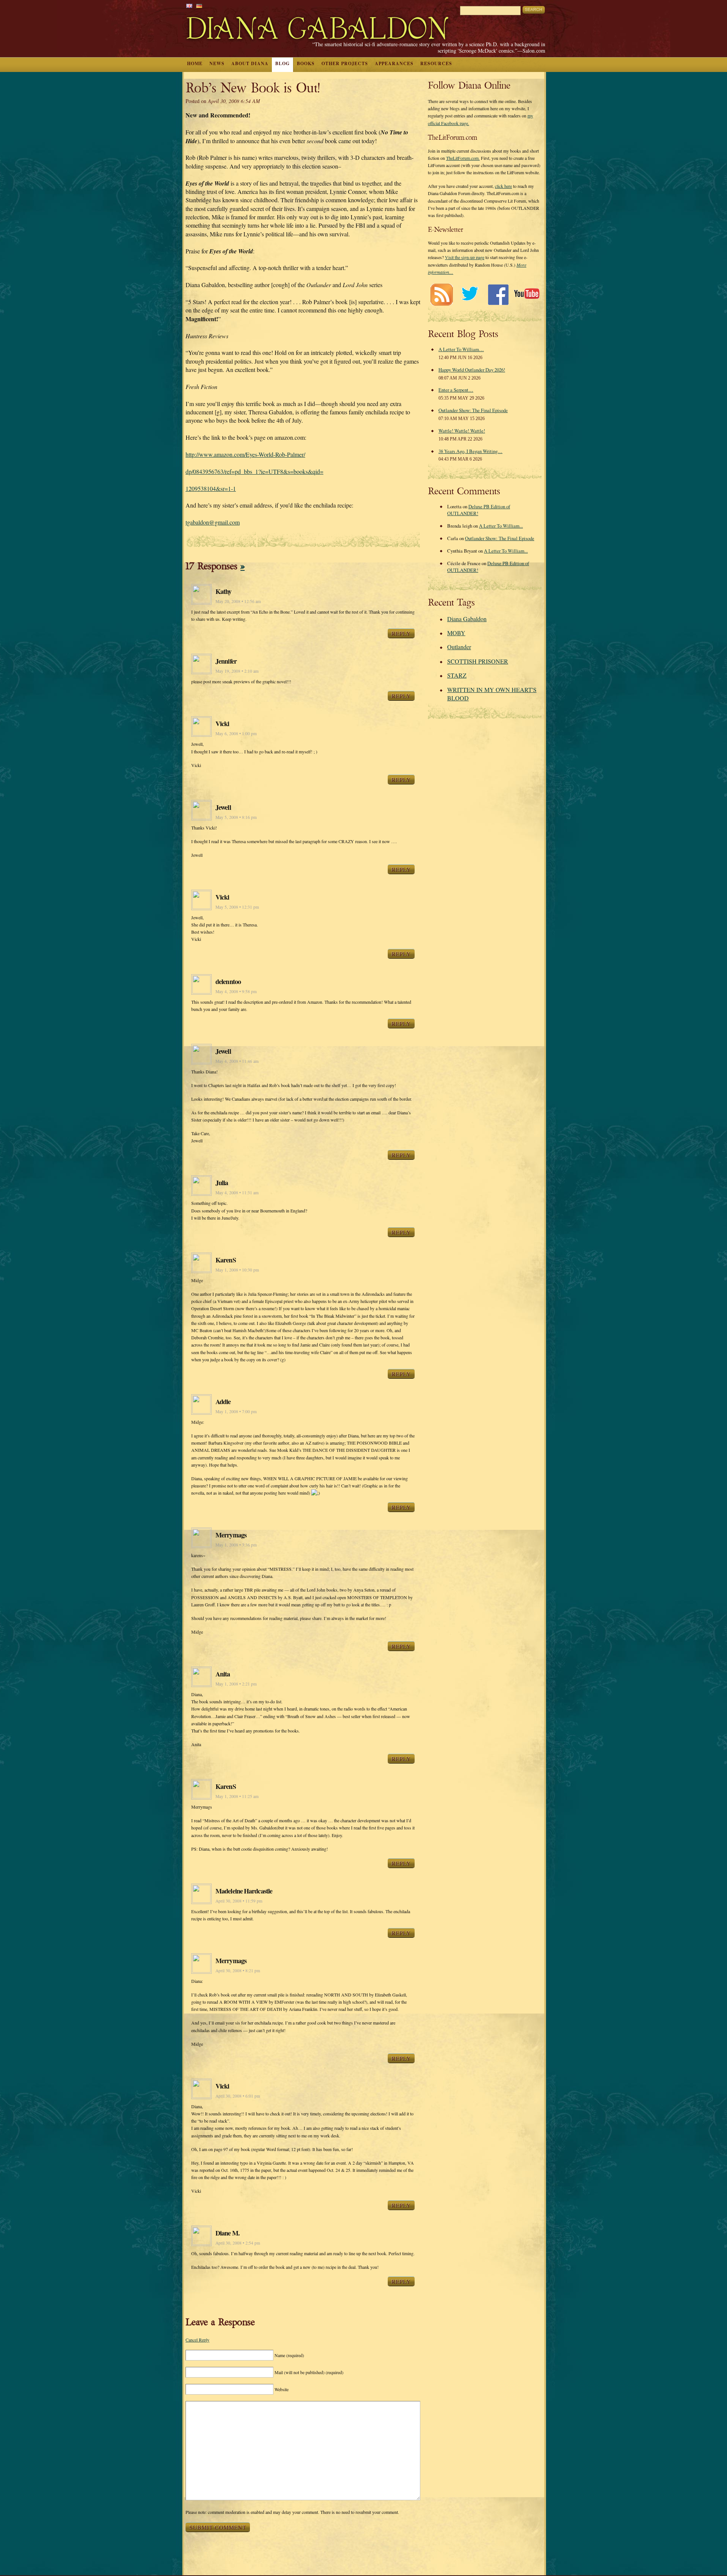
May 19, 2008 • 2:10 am (237, 671)
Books (306, 63)
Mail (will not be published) (309, 2372)
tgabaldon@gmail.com (213, 522)
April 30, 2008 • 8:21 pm (238, 1971)
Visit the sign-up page (465, 257)
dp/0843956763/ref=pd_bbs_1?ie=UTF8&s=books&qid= (254, 471)
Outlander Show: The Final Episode (473, 410)
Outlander (459, 647)
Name (289, 2355)
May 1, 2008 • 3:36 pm (236, 1545)
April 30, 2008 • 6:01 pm (238, 2096)
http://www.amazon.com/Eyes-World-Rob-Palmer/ (245, 454)
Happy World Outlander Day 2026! (472, 370)
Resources (436, 63)
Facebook (498, 294)
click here (503, 186)
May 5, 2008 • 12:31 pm (237, 907)
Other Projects (345, 63)
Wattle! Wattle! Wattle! (462, 431)
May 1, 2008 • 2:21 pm (236, 1684)
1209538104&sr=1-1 (211, 488)
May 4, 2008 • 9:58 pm (236, 991)
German (199, 6)
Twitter (470, 294)
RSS (441, 294)
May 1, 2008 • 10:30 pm (237, 1270)
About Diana (250, 63)
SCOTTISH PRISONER (478, 661)
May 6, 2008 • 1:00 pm (236, 733)
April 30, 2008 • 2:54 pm (238, 2243)
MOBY (456, 633)
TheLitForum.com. (463, 158)
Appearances (394, 63)
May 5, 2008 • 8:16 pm (236, 817)
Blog (282, 63)
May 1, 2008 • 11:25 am (237, 1796)
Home (195, 63)
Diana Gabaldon (467, 619)
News (217, 63)
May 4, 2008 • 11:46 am (237, 1061)
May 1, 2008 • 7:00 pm (236, 1411)
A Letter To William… (461, 349)
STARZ (457, 675)
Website (282, 2389)
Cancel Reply (197, 2340)
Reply (401, 633)
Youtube (527, 294)
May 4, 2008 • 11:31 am (237, 1193)
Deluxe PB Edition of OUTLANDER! (479, 510)
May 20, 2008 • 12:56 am (238, 601)
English (189, 6)
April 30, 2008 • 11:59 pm (239, 1901)
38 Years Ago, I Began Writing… (470, 451)
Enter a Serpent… (456, 390)
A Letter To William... (501, 526)
